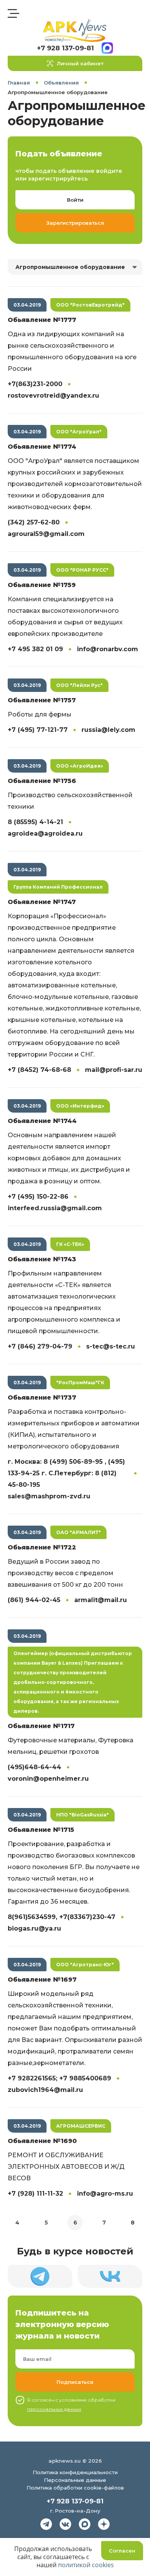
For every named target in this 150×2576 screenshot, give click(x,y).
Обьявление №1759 (42, 585)
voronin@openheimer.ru (48, 1779)
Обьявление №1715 (41, 1830)
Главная (19, 83)
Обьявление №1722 (42, 1547)
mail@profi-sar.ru (114, 1070)
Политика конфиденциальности (75, 2472)
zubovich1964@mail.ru (45, 2090)
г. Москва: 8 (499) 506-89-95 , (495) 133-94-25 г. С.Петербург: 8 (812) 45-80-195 (66, 1473)
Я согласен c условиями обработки (71, 2404)
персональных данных (54, 2409)
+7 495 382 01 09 (35, 649)
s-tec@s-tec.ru (111, 1346)
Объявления (61, 83)
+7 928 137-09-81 (65, 48)
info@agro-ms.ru (105, 2194)
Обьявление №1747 (42, 902)
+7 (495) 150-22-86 (38, 1197)
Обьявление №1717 (41, 1726)
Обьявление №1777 (42, 320)
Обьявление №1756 (42, 781)
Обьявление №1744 (42, 1121)
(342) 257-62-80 (34, 522)
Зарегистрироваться (75, 223)
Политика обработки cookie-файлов (75, 2488)
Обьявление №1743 (42, 1259)
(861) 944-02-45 (34, 1600)
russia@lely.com (108, 730)
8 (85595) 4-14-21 (35, 822)
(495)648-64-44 (34, 1767)
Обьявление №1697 (42, 1980)
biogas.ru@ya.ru (34, 1928)
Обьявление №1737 (42, 1397)
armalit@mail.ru (101, 1600)
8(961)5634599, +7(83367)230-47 (62, 1917)
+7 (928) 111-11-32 (35, 2194)
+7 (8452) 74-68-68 (39, 1070)
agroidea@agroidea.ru (45, 834)
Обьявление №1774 (42, 447)
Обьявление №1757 (42, 700)
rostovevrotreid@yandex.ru (53, 396)
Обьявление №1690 (42, 2141)
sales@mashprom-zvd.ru (49, 1496)
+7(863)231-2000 (35, 384)
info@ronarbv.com (107, 649)
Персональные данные (75, 2480)
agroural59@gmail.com (46, 534)
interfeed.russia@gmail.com (55, 1208)
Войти (75, 200)
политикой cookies (86, 2565)
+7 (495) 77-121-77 (38, 730)
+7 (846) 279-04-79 (40, 1346)
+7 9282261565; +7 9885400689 (59, 2078)
